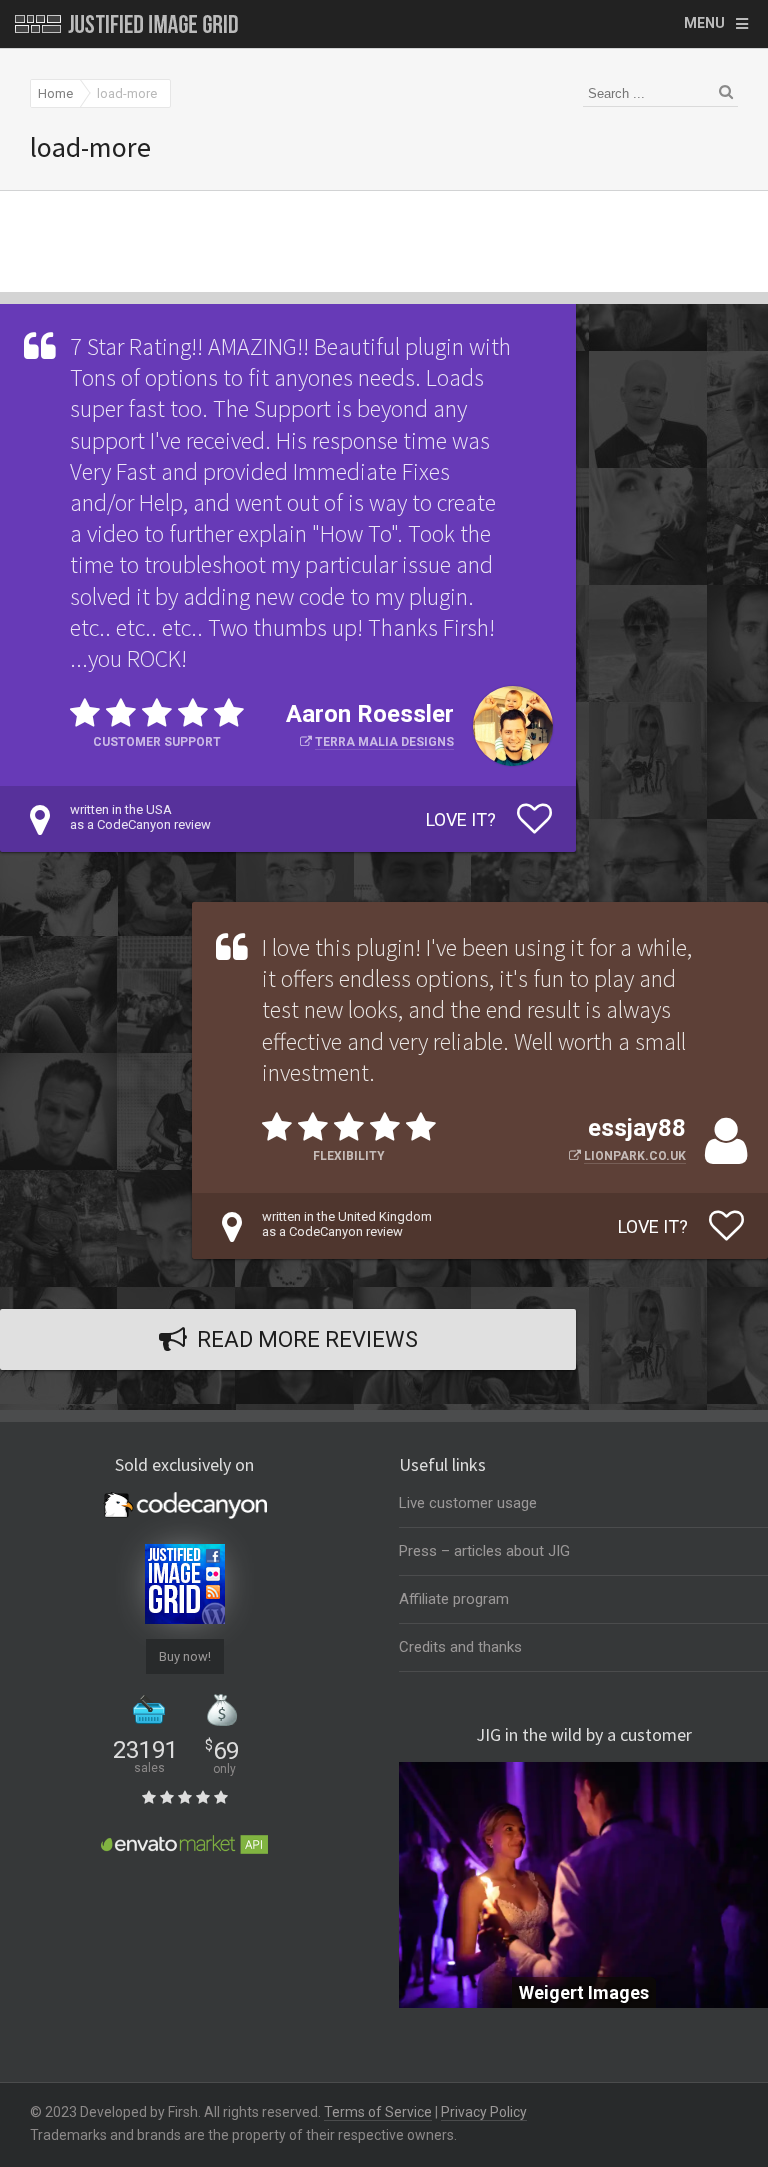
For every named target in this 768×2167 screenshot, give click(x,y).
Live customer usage (468, 1503)
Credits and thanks (460, 1647)
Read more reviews (307, 1339)
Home (55, 93)
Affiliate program (454, 1599)
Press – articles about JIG (484, 1551)
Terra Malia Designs (384, 742)
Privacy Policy (484, 2112)
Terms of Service (378, 2112)
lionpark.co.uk (635, 1156)
